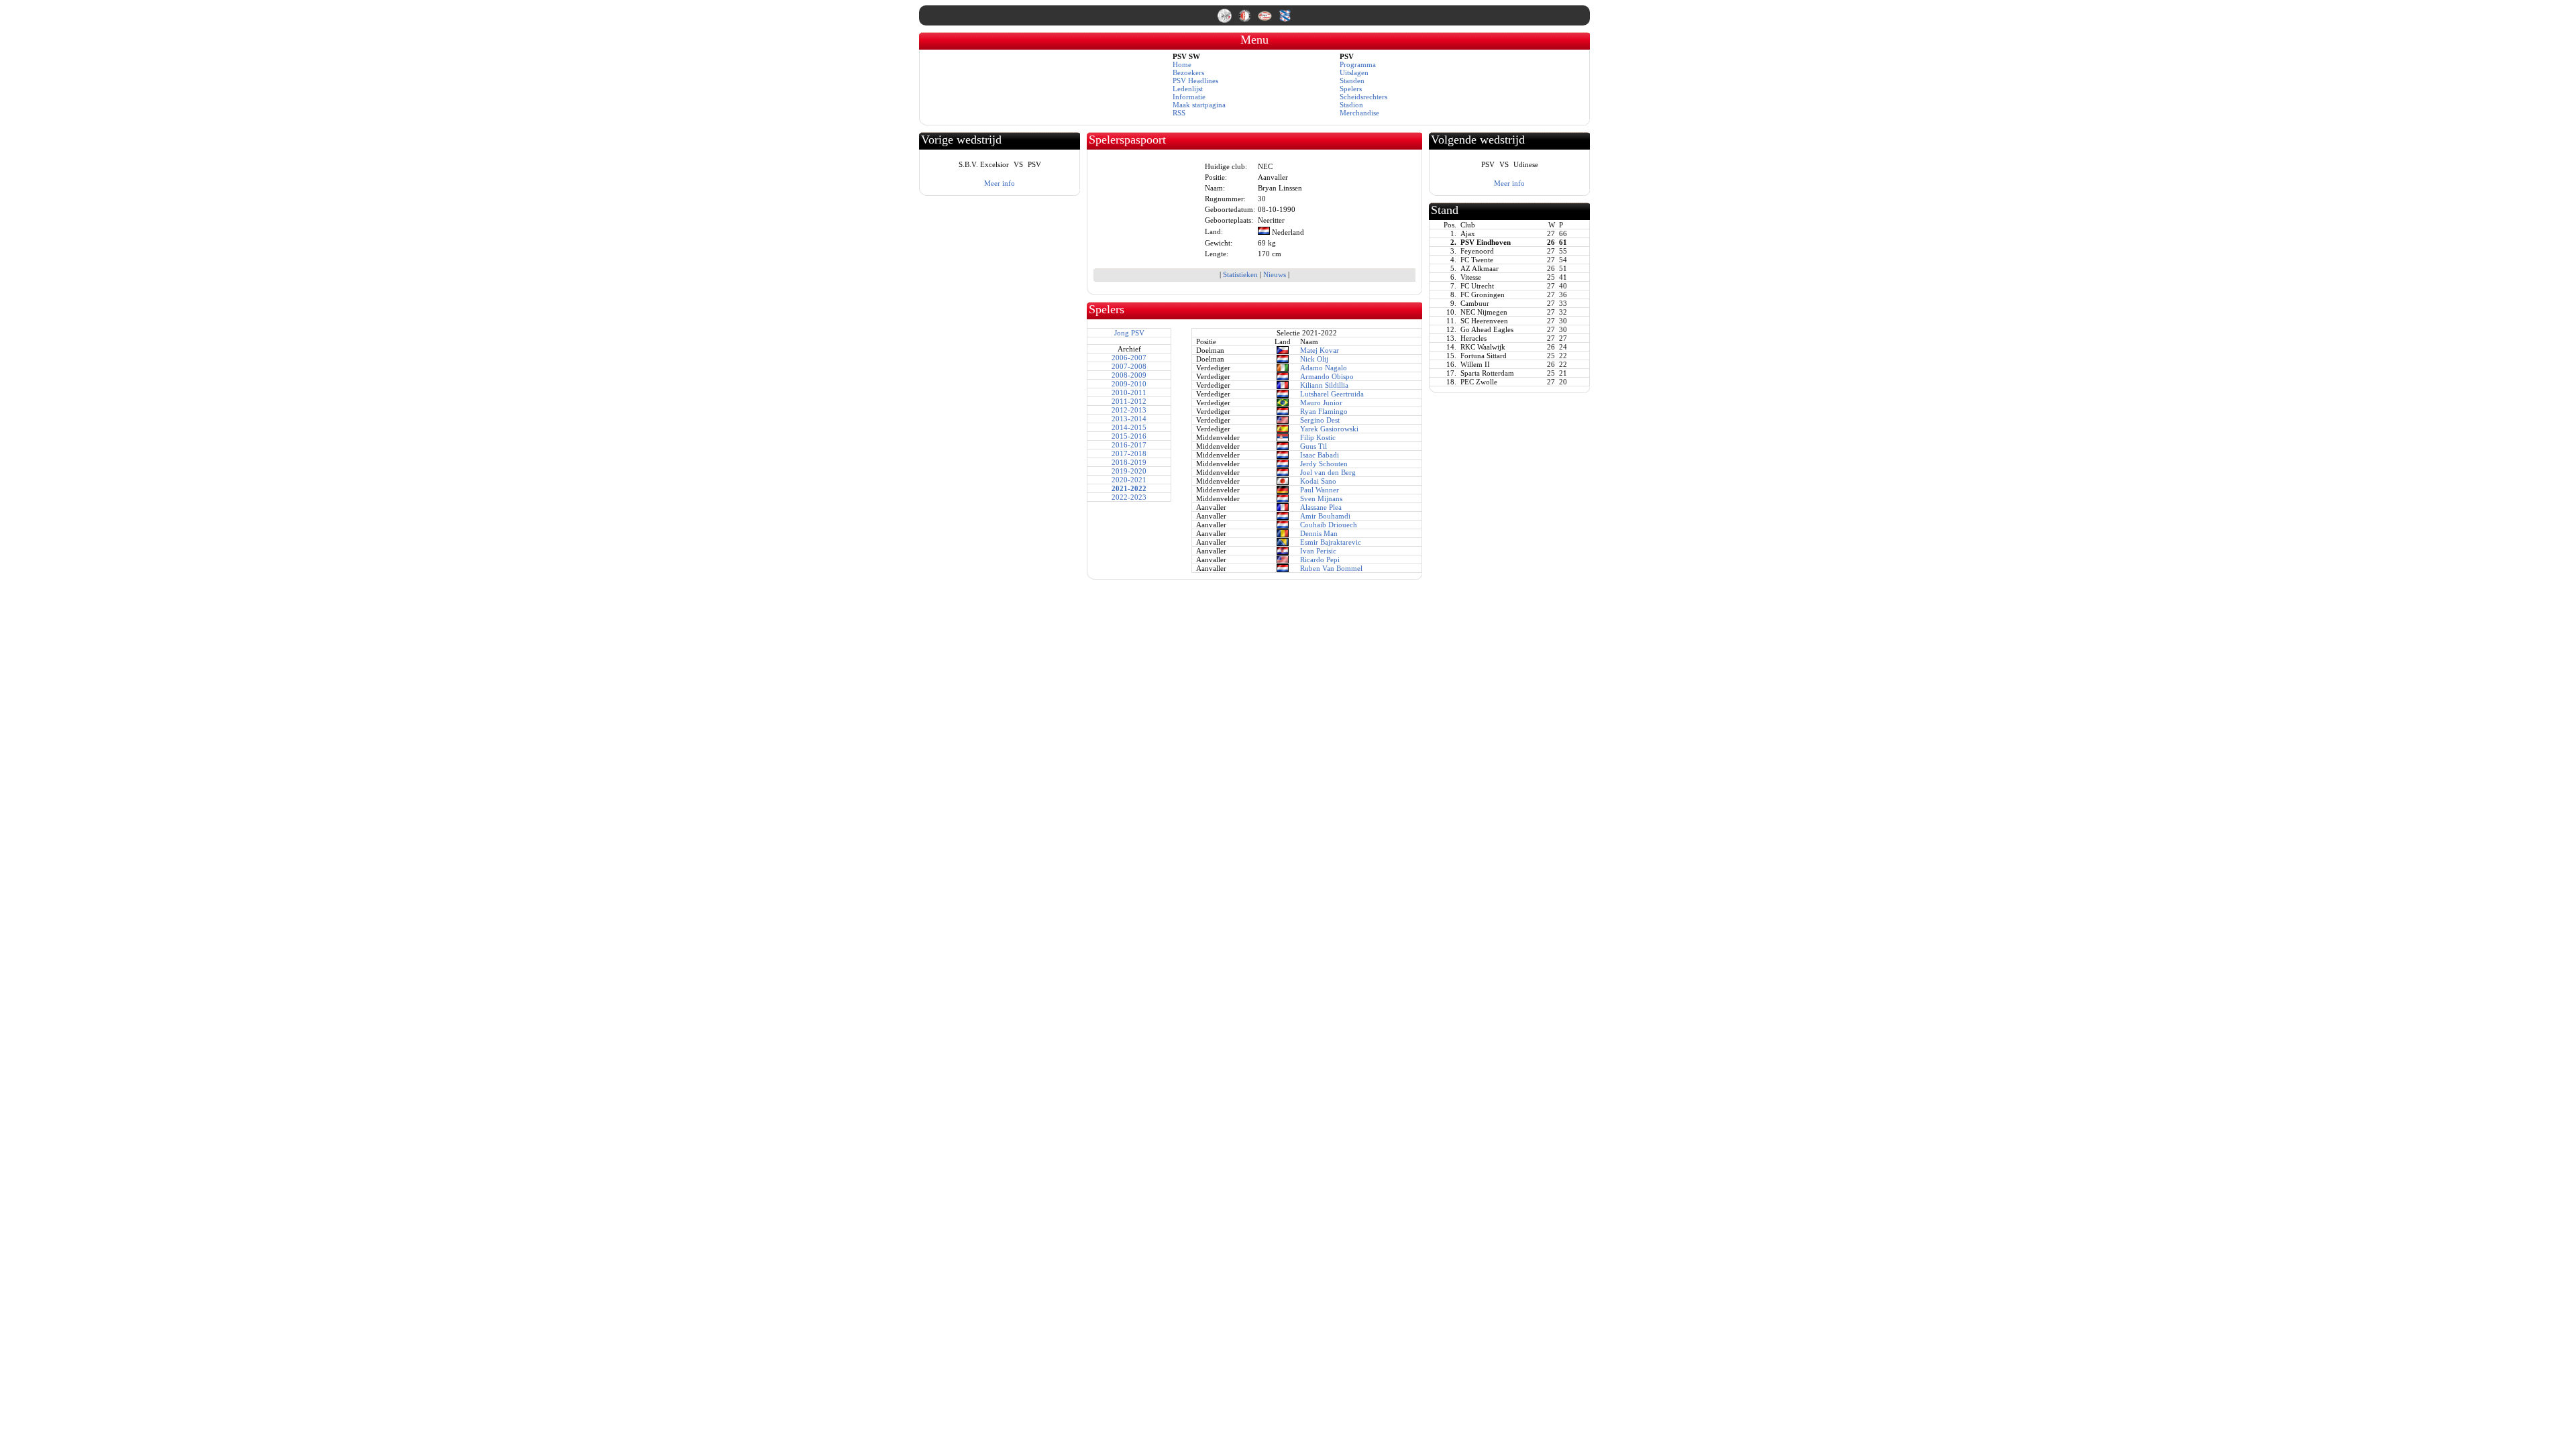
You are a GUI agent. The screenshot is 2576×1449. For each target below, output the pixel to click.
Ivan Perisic (1318, 551)
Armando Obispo (1327, 376)
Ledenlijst (1188, 89)
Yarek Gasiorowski (1329, 429)
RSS (1179, 113)
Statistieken (1240, 274)
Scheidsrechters (1363, 97)
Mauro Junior (1321, 402)
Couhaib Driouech (1329, 525)
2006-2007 (1129, 358)
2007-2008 (1129, 366)
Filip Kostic (1318, 437)
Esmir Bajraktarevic (1331, 542)
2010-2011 (1129, 392)
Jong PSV (1129, 333)
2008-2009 (1129, 375)
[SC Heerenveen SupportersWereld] (1285, 20)
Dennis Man (1319, 533)
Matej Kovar (1320, 350)
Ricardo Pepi (1320, 559)
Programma (1358, 64)
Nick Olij (1314, 359)
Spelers (1351, 89)
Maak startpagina (1199, 105)
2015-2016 (1129, 436)
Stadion (1351, 105)
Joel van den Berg (1328, 472)
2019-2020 (1129, 471)
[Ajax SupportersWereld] (1226, 20)
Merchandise (1359, 113)
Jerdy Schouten (1324, 464)
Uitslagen (1354, 72)
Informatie (1189, 97)
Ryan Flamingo (1324, 411)
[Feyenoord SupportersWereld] (1246, 20)
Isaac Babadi (1320, 455)
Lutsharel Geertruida (1332, 394)
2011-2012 (1129, 401)
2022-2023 (1129, 497)
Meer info (1000, 183)
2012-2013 (1129, 410)
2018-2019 (1129, 462)
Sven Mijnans (1321, 498)
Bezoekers (1188, 72)
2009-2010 (1129, 384)
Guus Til (1313, 446)
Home (1182, 64)
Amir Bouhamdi (1325, 516)
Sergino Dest (1320, 420)
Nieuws (1275, 274)
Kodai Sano (1318, 481)
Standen (1352, 80)
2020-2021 (1129, 480)
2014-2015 (1129, 427)
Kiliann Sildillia (1324, 385)
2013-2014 (1129, 419)
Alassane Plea (1321, 507)
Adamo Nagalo (1324, 368)
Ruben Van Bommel (1331, 568)
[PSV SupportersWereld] (1266, 20)
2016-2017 (1129, 445)
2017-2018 (1129, 453)
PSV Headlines (1195, 80)
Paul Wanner (1320, 490)
